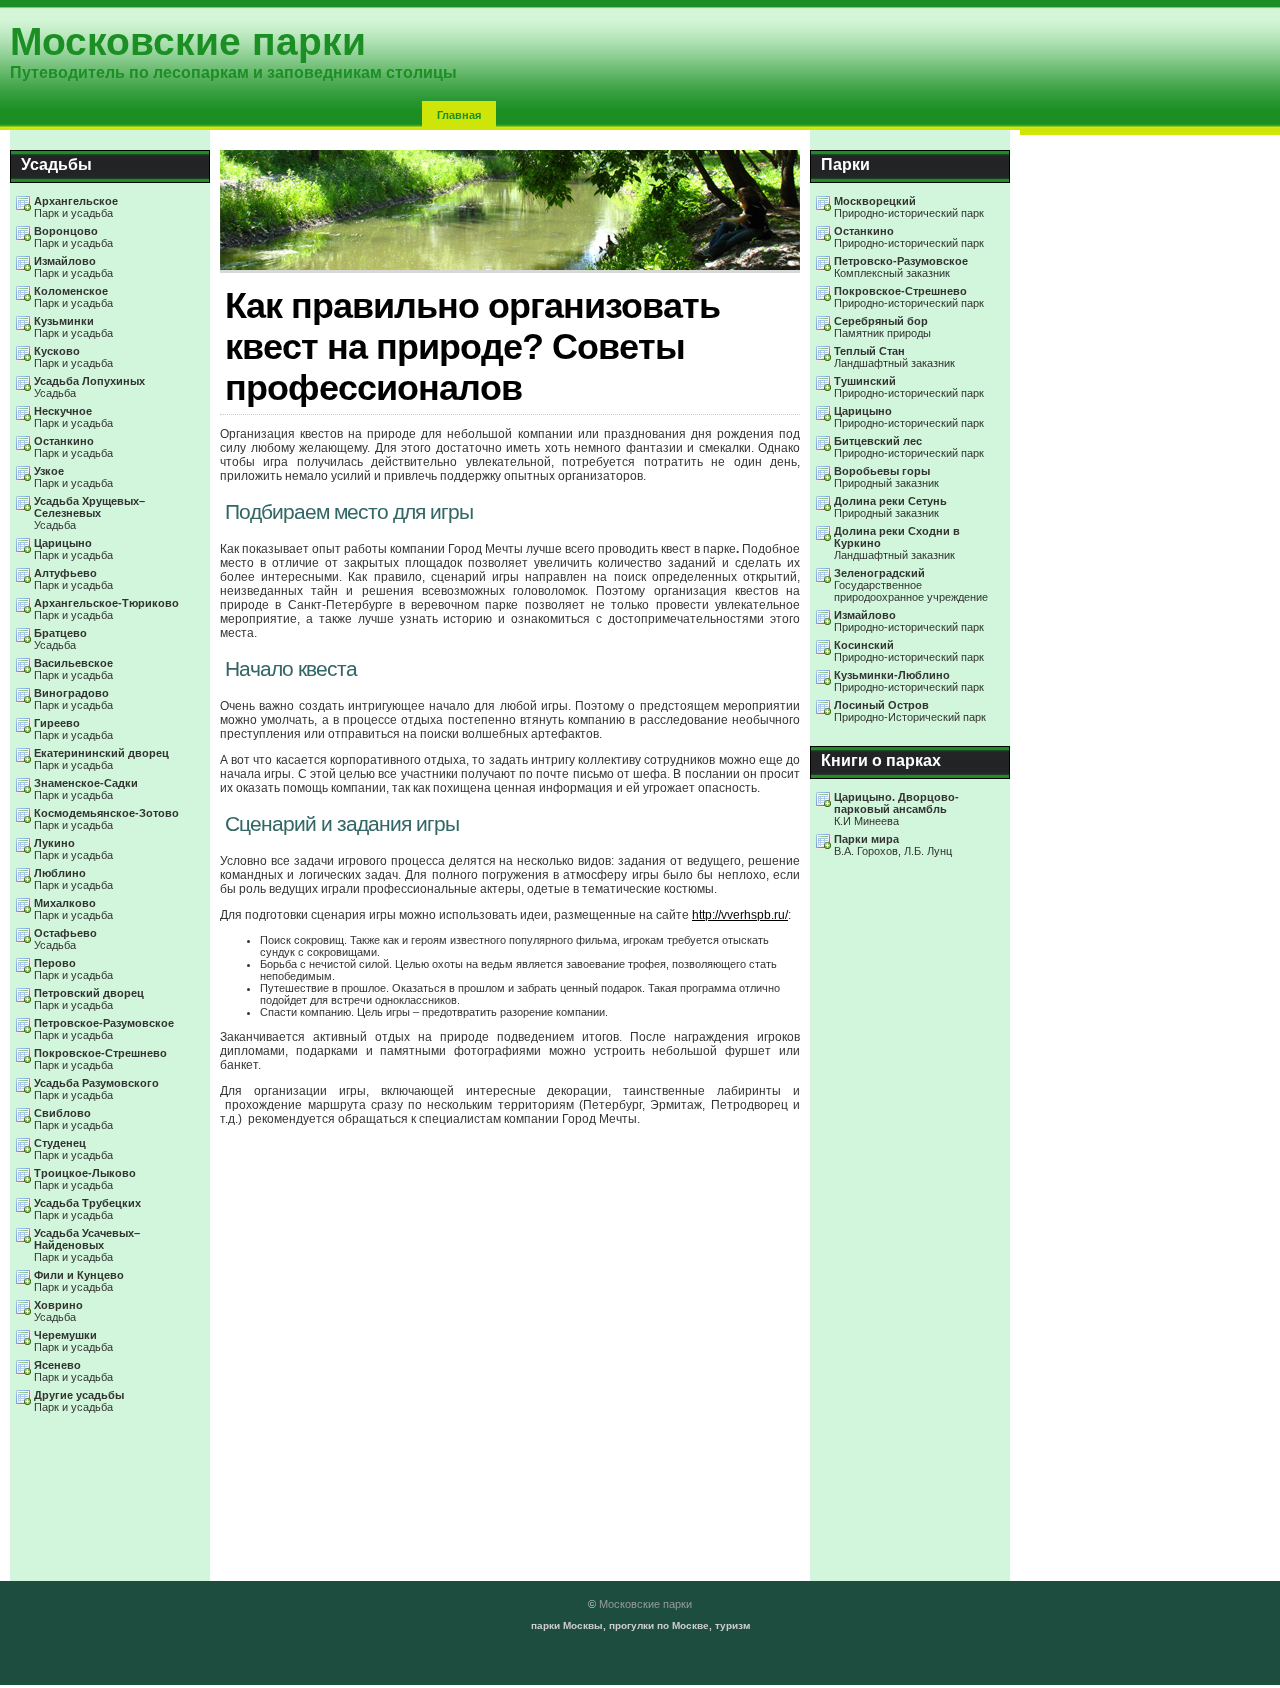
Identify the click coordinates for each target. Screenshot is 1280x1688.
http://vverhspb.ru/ (740, 915)
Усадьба (89, 387)
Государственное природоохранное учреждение (911, 585)
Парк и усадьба (76, 207)
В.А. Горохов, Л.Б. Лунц (893, 845)
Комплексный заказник (901, 267)
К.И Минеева (896, 809)
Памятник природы (882, 327)
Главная (459, 115)
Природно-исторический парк (909, 207)
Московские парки (645, 1604)
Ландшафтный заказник (894, 357)
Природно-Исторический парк (910, 711)
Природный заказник (886, 477)
